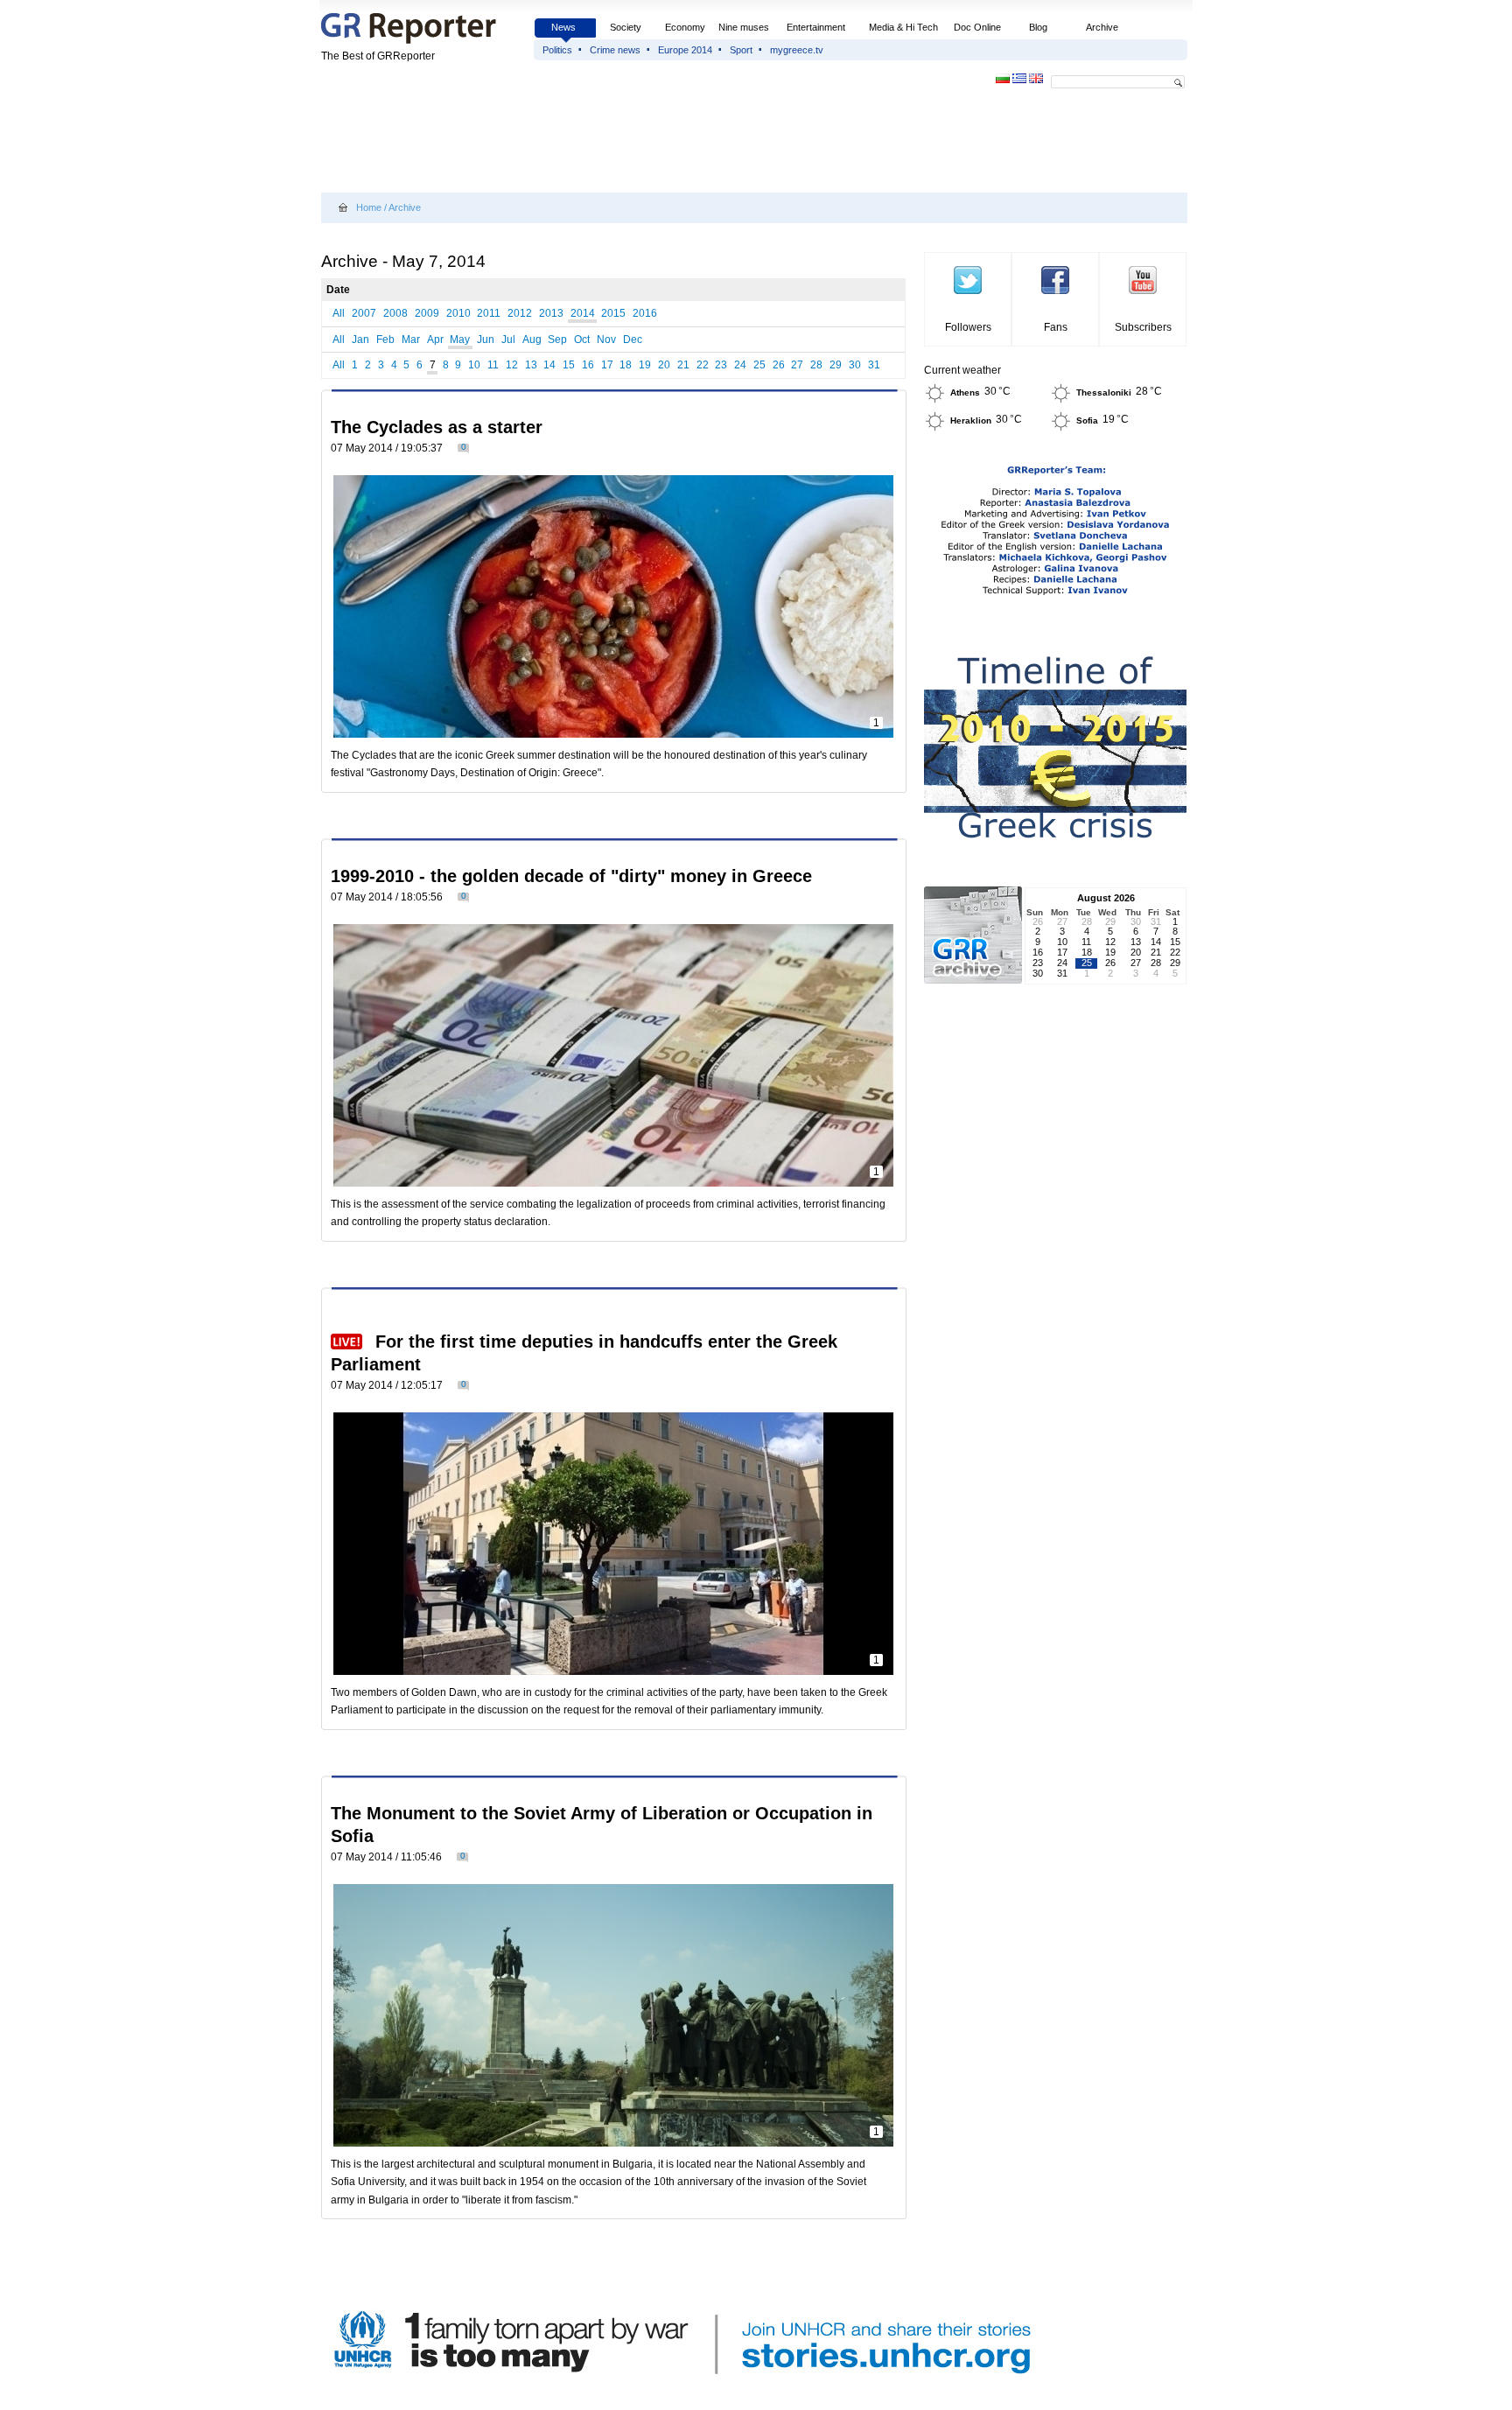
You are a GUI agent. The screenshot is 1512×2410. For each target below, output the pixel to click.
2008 (395, 313)
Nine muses (744, 27)
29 (836, 365)
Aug (532, 340)
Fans (1056, 327)
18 (626, 365)
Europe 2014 (685, 50)
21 (683, 365)
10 (474, 365)
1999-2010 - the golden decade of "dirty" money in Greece (571, 876)
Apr (435, 340)
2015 (613, 313)
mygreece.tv (797, 50)
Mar (411, 340)
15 (569, 365)
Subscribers (1143, 327)
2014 (583, 313)
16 (588, 365)
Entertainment (816, 27)
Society (626, 27)
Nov (606, 340)
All (339, 313)
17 (607, 365)
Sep (557, 340)
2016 (645, 313)
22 (703, 365)
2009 (427, 313)
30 (855, 365)
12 (512, 365)
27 (797, 365)
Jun (486, 340)
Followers (968, 327)
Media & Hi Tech (903, 27)
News (565, 27)
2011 (489, 313)
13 (531, 365)
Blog (1038, 27)
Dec (633, 340)
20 (664, 365)
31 (874, 365)
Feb (385, 340)
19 (645, 365)
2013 (551, 313)
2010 (458, 313)
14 (549, 365)
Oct (582, 340)
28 (816, 365)
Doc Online (977, 27)
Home (369, 207)
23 (721, 365)
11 (493, 365)
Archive (1102, 27)
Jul (508, 340)
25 (759, 365)
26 (779, 365)
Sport (741, 50)
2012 (520, 313)
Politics (557, 50)
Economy (685, 27)
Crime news (615, 50)
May (460, 340)
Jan (360, 340)
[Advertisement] (640, 142)
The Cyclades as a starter (437, 427)
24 (740, 365)
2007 (364, 313)
